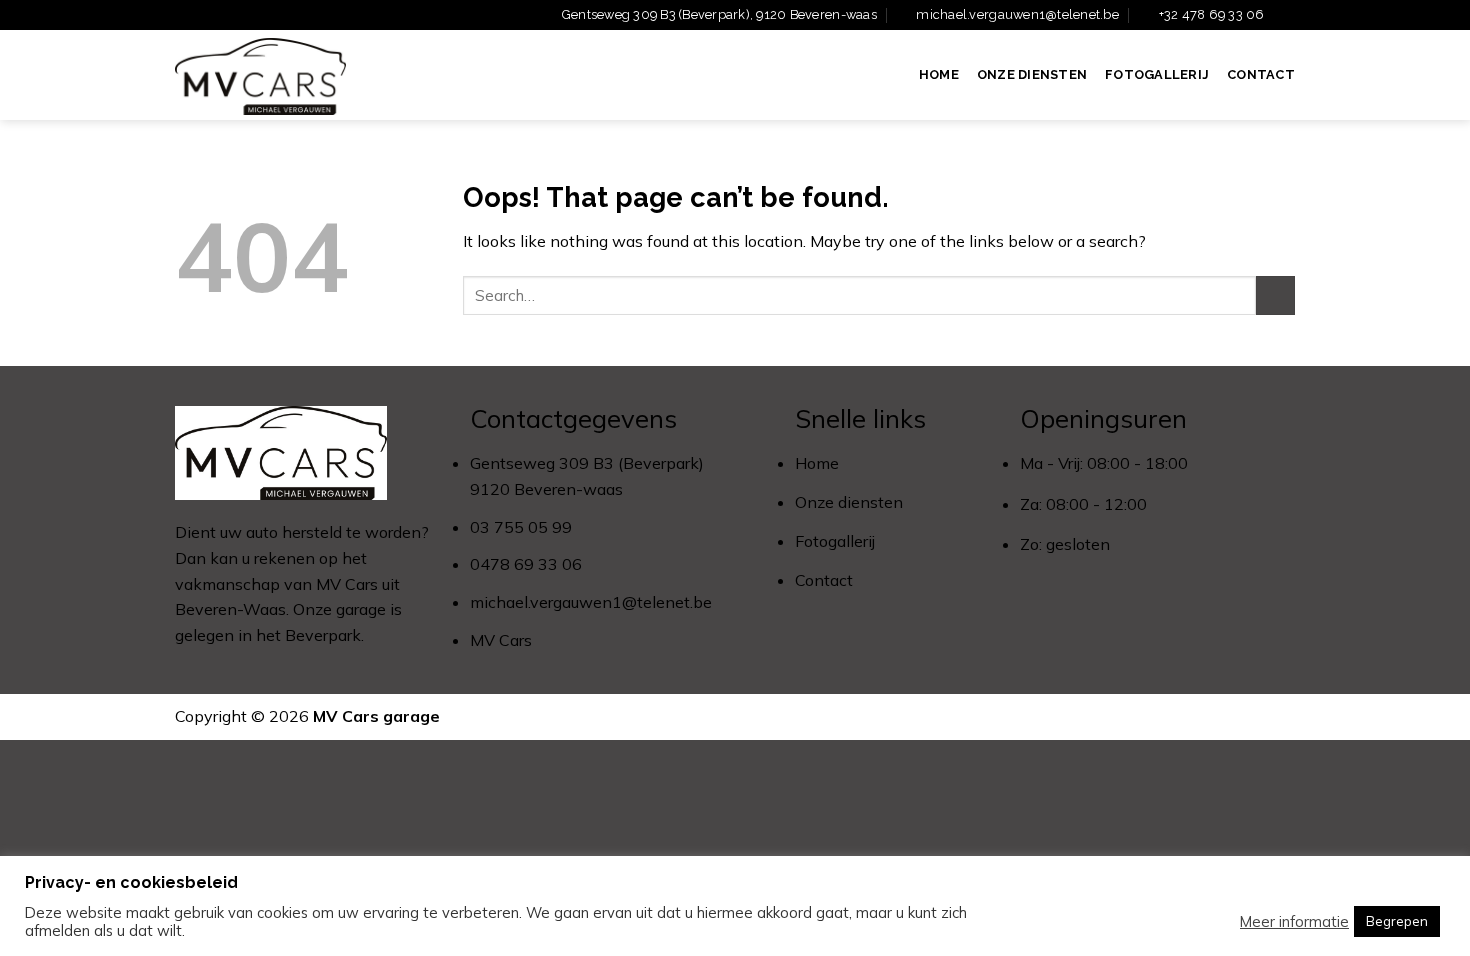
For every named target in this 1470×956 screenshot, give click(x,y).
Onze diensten (1032, 74)
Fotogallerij (1157, 74)
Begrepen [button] (1397, 921)
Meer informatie (1294, 922)
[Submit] (1275, 295)
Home (939, 74)
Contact (1261, 74)
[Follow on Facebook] (1285, 16)
